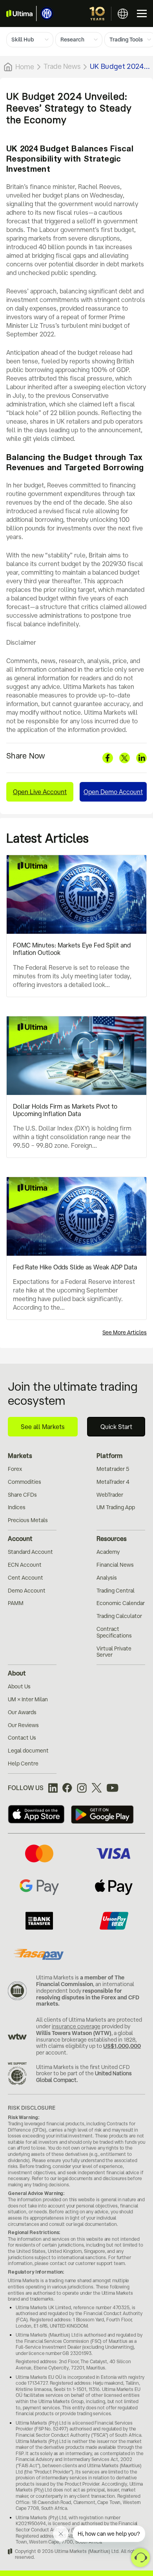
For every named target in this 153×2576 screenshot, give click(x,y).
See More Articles (125, 1332)
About (17, 1673)
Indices (17, 1507)
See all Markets (43, 1427)
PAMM (16, 1603)
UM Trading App (116, 1507)
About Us (19, 1686)
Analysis (107, 1578)
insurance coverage (76, 2026)
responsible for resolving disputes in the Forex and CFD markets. (88, 1997)
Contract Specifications (114, 1632)
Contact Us (22, 1738)
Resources (112, 1539)
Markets (20, 1456)
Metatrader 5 (113, 1469)
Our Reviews (23, 1725)
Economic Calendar (121, 1603)
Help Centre (23, 1763)
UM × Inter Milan (28, 1699)
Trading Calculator (119, 1616)
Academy (108, 1552)
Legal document (28, 1751)
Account (20, 1539)
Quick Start (116, 1427)
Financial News (115, 1565)
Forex (15, 1469)
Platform (109, 1456)
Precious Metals (28, 1520)
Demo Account (27, 1591)
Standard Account (30, 1552)
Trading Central (116, 1591)
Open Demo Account (113, 792)
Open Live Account (40, 792)
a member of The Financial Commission (80, 1981)
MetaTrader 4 (113, 1482)
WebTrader (110, 1495)
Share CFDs (22, 1495)
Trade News (62, 66)
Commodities (25, 1482)
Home (25, 67)
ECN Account (25, 1565)
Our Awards (22, 1712)
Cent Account (25, 1578)
